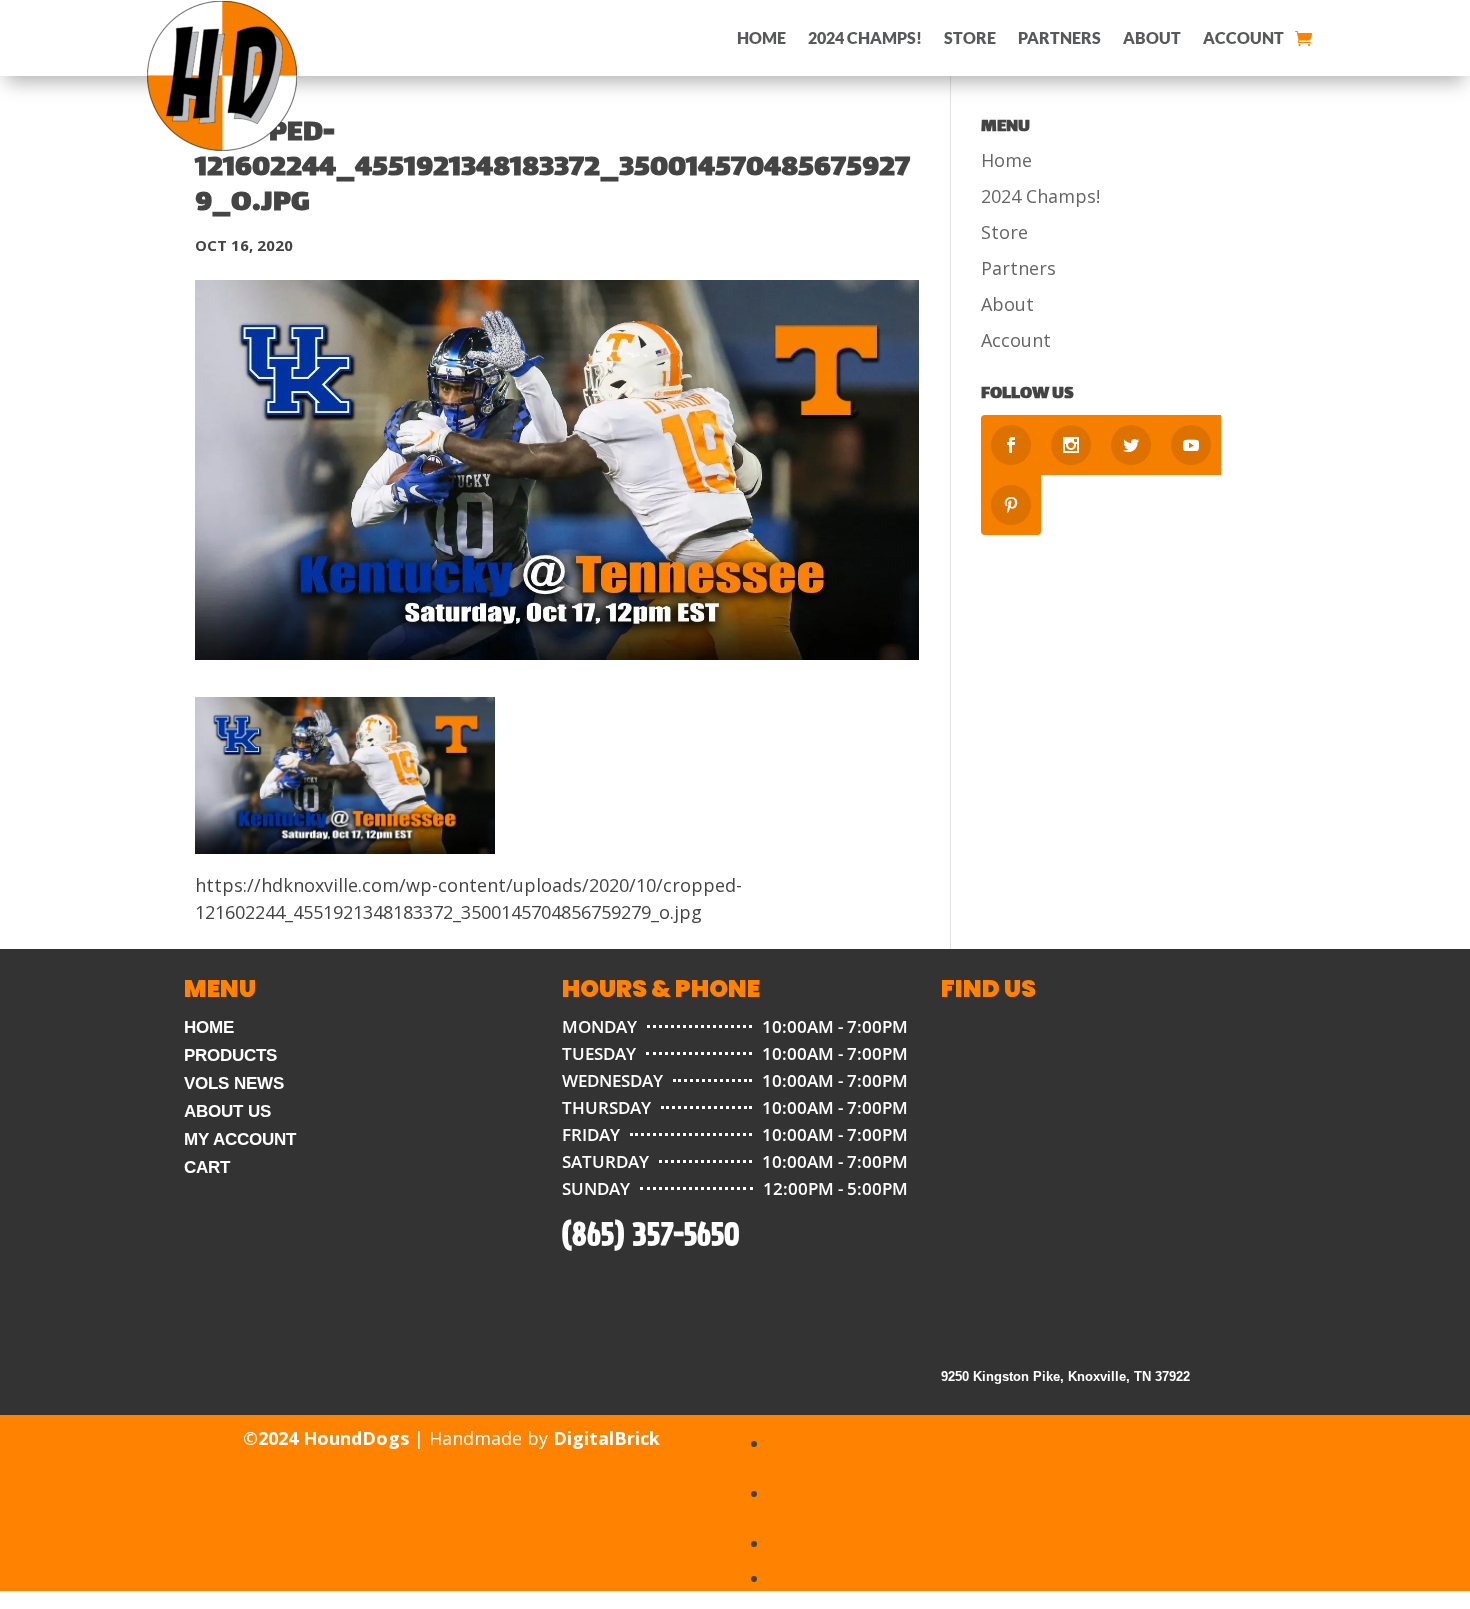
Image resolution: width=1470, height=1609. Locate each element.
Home (761, 37)
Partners (1059, 37)
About (1152, 37)
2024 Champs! (865, 37)
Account (1243, 37)
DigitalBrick (606, 1438)
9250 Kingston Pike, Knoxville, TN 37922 (1065, 1376)
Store (970, 37)
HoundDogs (356, 1438)
